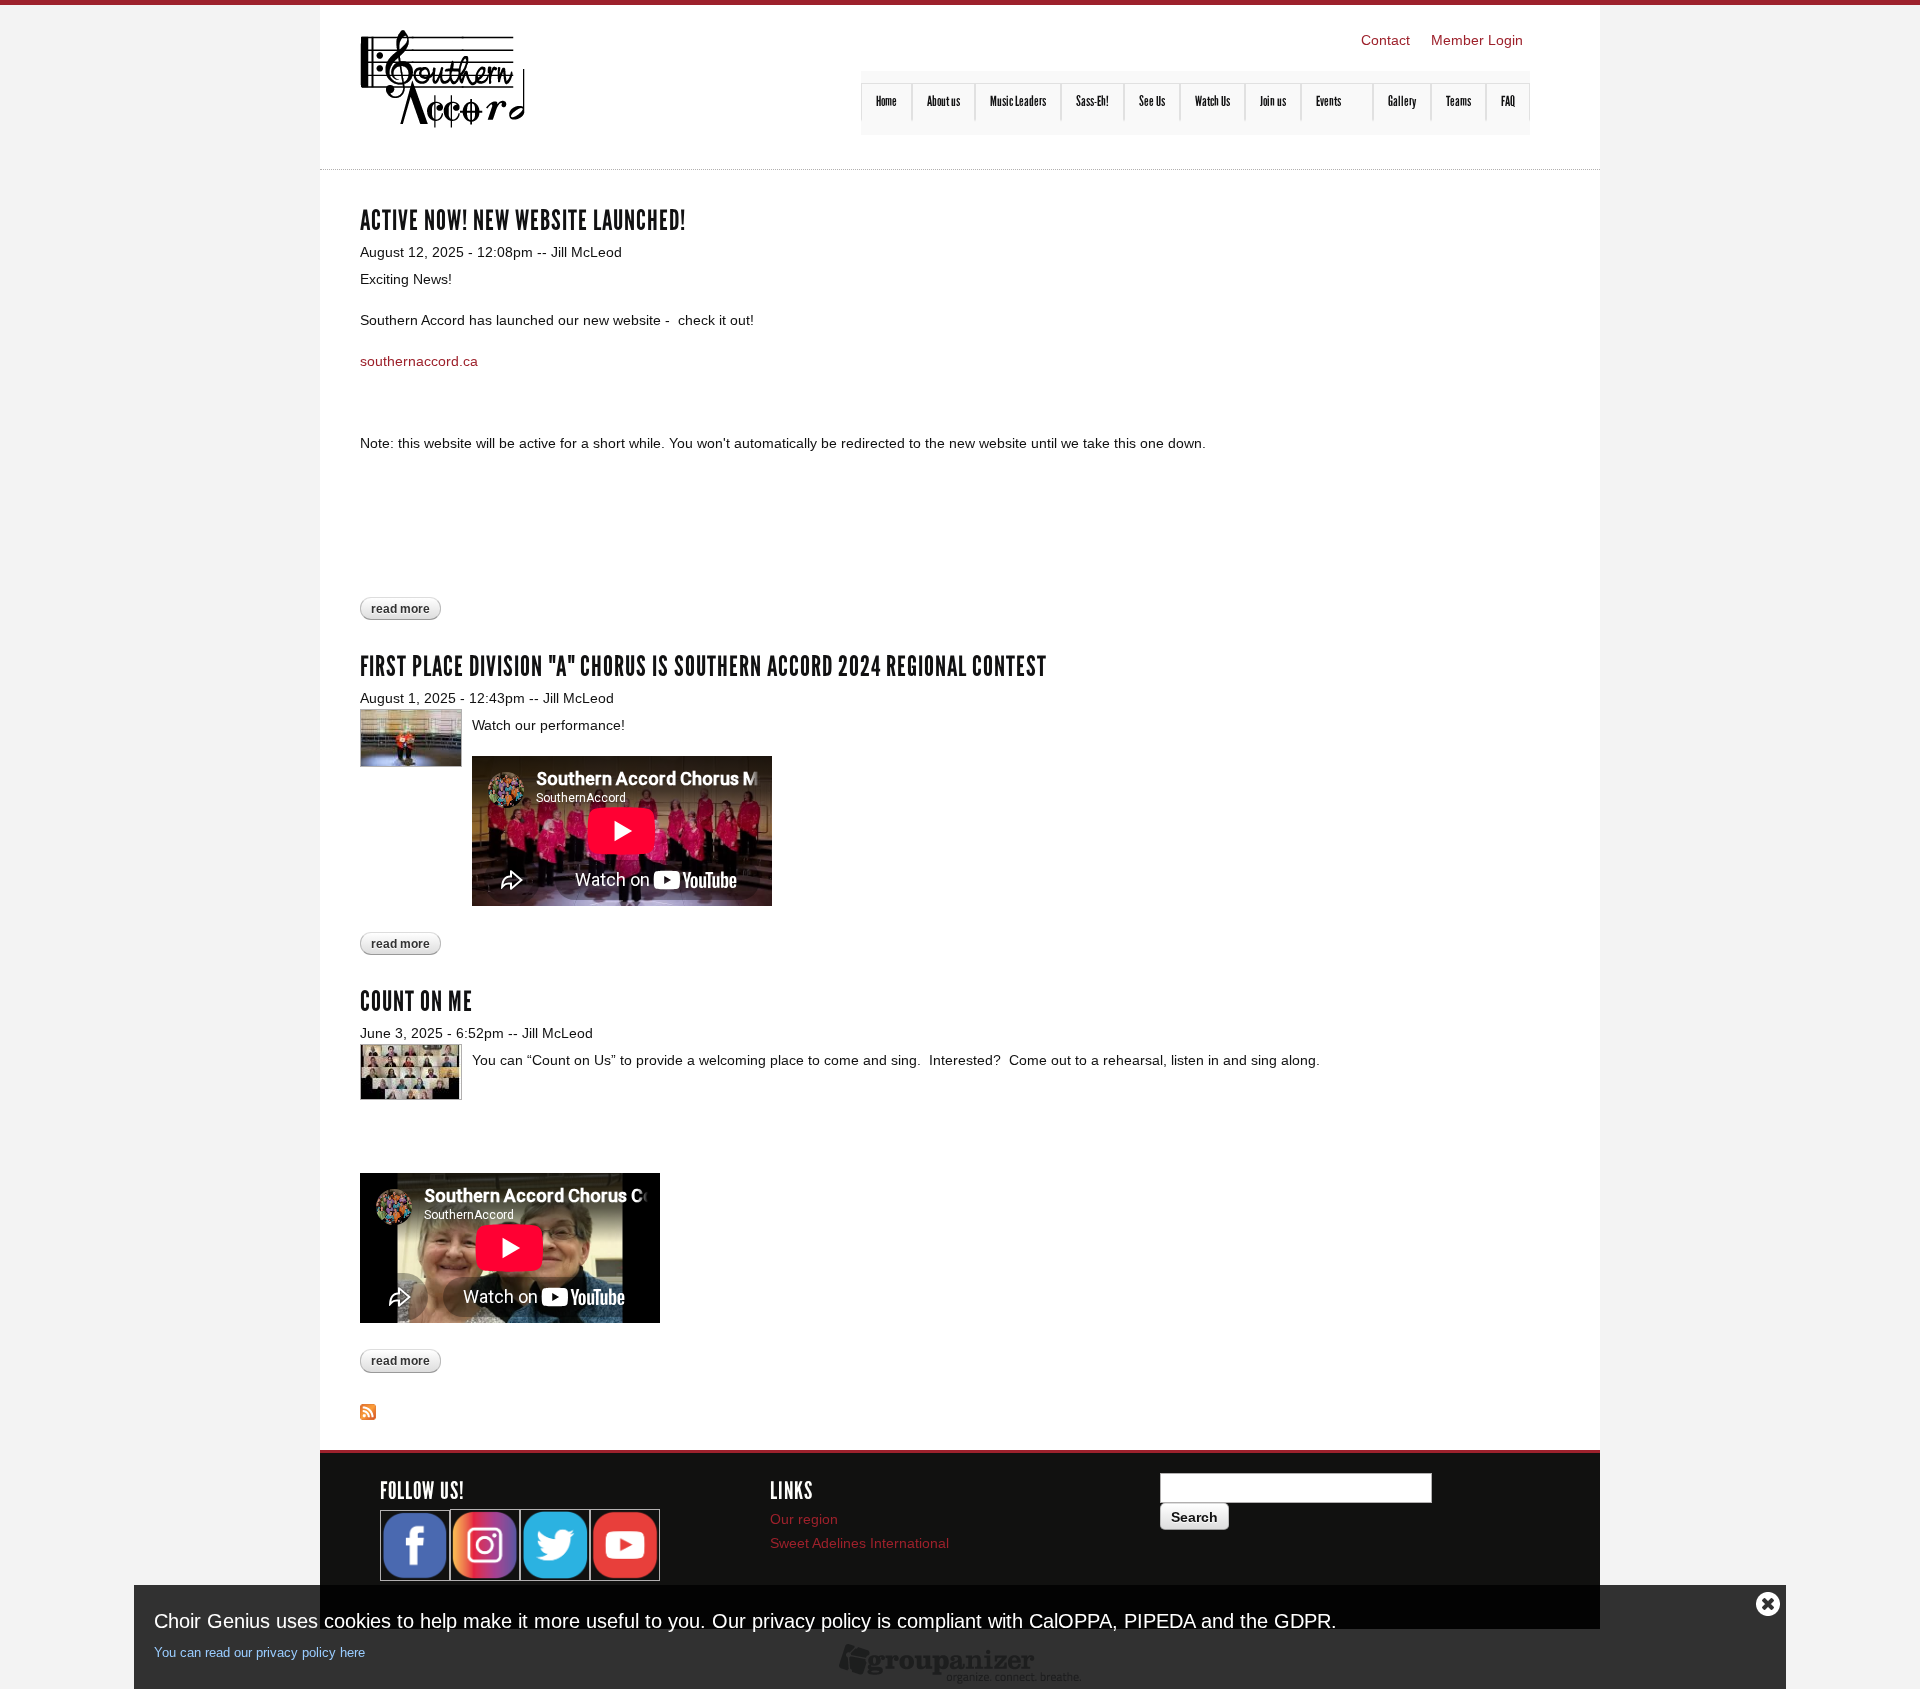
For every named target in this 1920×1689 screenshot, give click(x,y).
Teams (1458, 101)
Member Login (1477, 40)
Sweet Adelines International (859, 1543)
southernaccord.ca (419, 361)
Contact (1385, 40)
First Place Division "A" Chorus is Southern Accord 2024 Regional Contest (703, 667)
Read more (406, 610)
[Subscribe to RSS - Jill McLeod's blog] (368, 1409)
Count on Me (416, 1002)
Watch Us (1212, 101)
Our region (804, 1519)
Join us (1273, 101)
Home (886, 101)
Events (1321, 102)
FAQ (1508, 101)
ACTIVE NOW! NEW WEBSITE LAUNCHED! (523, 221)
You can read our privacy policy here (259, 1652)
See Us (1152, 101)
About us (943, 101)
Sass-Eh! (1092, 101)
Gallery (1402, 101)
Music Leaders (1018, 101)
